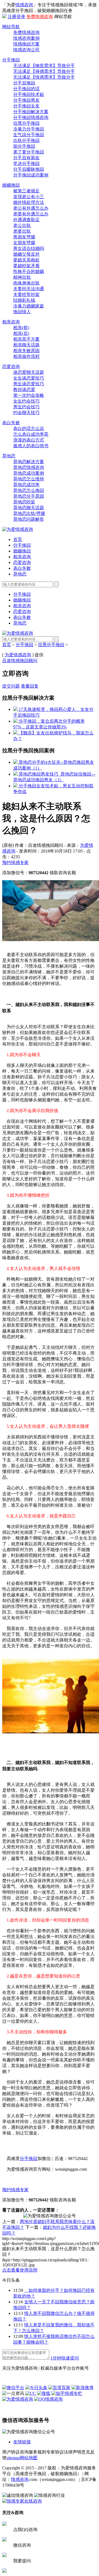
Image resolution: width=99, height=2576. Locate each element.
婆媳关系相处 (26, 260)
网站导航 (11, 27)
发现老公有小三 (29, 197)
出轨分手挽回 (26, 140)
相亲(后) (21, 333)
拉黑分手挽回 (26, 123)
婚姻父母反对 (26, 254)
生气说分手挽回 (29, 135)
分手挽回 (11, 60)
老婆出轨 (22, 231)
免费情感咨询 (40, 17)
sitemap (13, 2458)
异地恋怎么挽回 (29, 490)
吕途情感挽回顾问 (20, 661)
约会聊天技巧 (26, 413)
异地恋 (9, 456)
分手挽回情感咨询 (31, 117)
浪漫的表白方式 (29, 440)
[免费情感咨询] (26, 2358)
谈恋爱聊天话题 (29, 372)
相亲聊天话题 (26, 345)
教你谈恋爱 (24, 390)
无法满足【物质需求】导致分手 (44, 66)
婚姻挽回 (11, 185)
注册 (12, 17)
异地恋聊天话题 (29, 508)
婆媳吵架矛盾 (26, 266)
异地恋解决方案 (29, 462)
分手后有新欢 (26, 158)
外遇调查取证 (26, 220)
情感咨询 (24, 5)
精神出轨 (22, 277)
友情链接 (22, 2442)
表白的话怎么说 (29, 428)
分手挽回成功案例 (31, 175)
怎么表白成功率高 (31, 434)
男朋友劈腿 (24, 237)
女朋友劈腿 (24, 243)
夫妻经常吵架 (26, 294)
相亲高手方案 (26, 339)
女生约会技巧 (26, 401)
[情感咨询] (18, 529)
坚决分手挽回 (26, 163)
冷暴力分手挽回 (29, 129)
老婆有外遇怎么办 (31, 214)
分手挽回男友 (26, 100)
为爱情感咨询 (18, 655)
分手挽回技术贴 (29, 94)
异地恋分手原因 (29, 496)
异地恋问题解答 (29, 519)
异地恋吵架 (24, 502)
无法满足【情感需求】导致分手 (44, 77)
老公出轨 (22, 225)
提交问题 (11, 686)
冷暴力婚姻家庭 (29, 306)
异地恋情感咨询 (29, 467)
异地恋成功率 (26, 485)
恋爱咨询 (11, 367)
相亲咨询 (11, 322)
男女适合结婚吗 (29, 248)
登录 (21, 17)
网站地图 (29, 2458)
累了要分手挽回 (29, 152)
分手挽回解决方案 (31, 112)
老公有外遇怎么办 (31, 208)
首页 (18, 539)
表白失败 (11, 423)
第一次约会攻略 (29, 395)
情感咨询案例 (26, 38)
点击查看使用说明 (20, 2270)
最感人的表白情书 (31, 446)
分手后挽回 (24, 83)
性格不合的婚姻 (29, 271)
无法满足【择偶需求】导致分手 (44, 71)
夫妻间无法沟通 (29, 289)
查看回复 (30, 686)
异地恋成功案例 (29, 473)
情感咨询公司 (26, 50)
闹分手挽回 (24, 146)
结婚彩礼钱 (24, 300)
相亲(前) (21, 328)
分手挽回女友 (26, 106)
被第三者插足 (26, 191)
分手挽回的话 (26, 89)
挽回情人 (22, 312)
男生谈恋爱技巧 (29, 384)
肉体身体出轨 (26, 283)
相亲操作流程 (26, 356)
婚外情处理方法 (29, 202)
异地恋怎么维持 (29, 479)
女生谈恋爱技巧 (29, 378)
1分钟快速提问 (65, 2358)
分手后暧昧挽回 (29, 169)
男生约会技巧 (26, 407)
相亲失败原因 (26, 351)
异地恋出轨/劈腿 (29, 513)
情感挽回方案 (26, 44)
